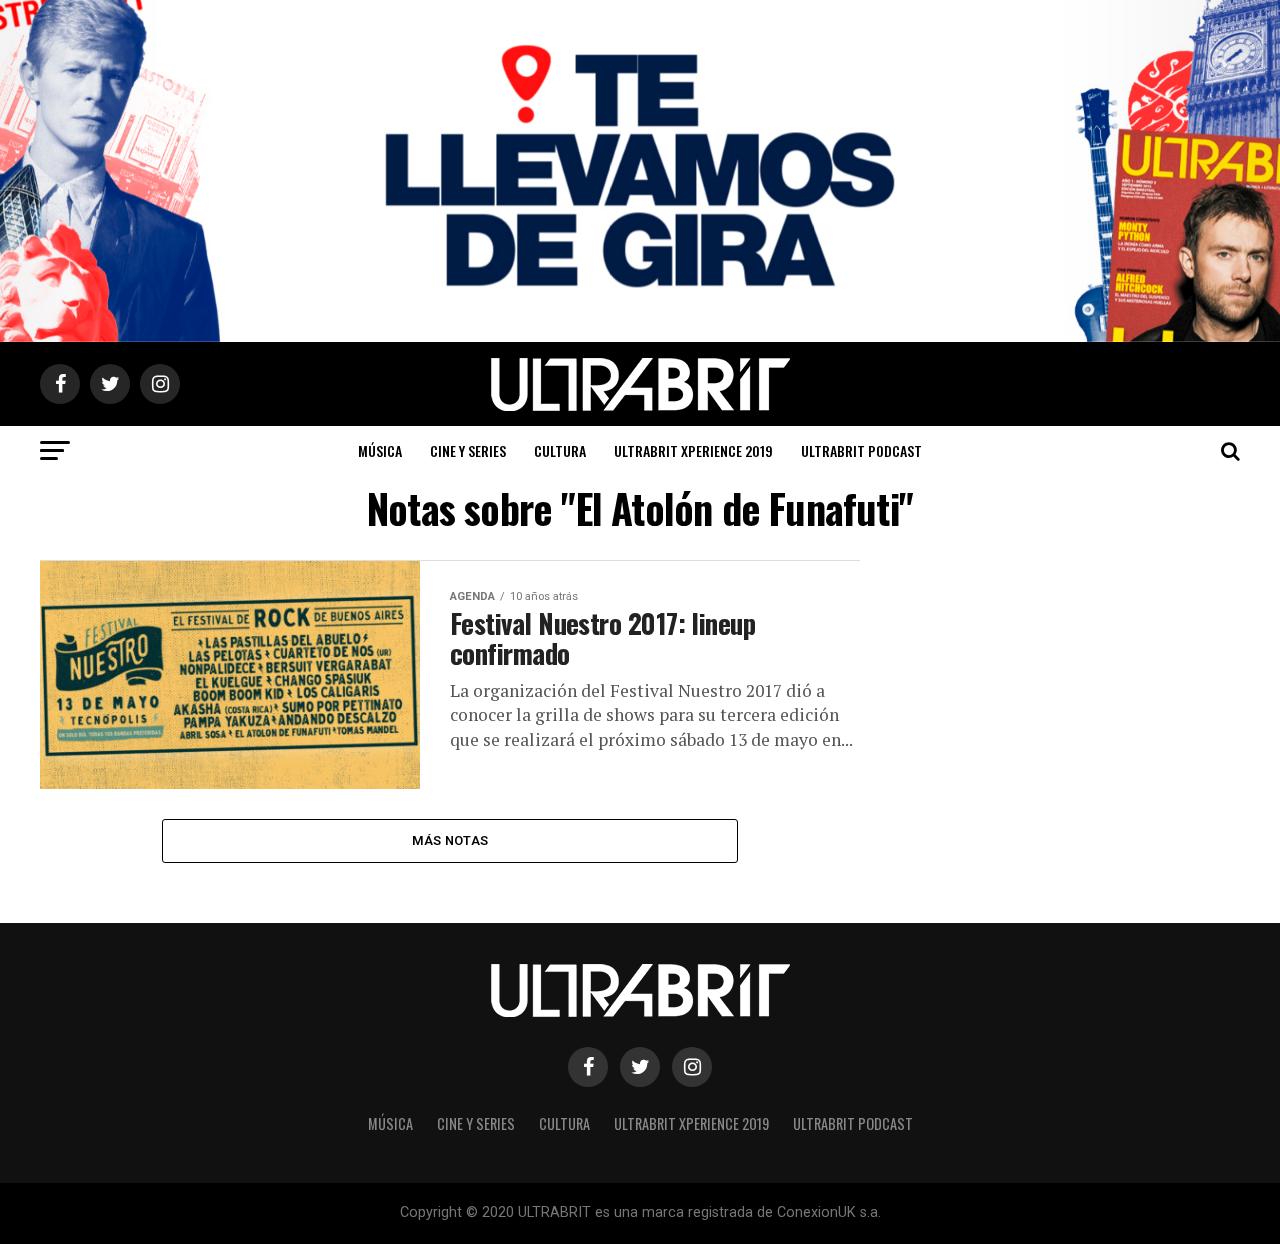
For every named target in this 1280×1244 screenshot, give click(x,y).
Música (380, 450)
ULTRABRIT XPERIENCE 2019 (693, 450)
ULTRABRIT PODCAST (861, 450)
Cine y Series (468, 450)
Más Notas (450, 840)
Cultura (560, 450)
